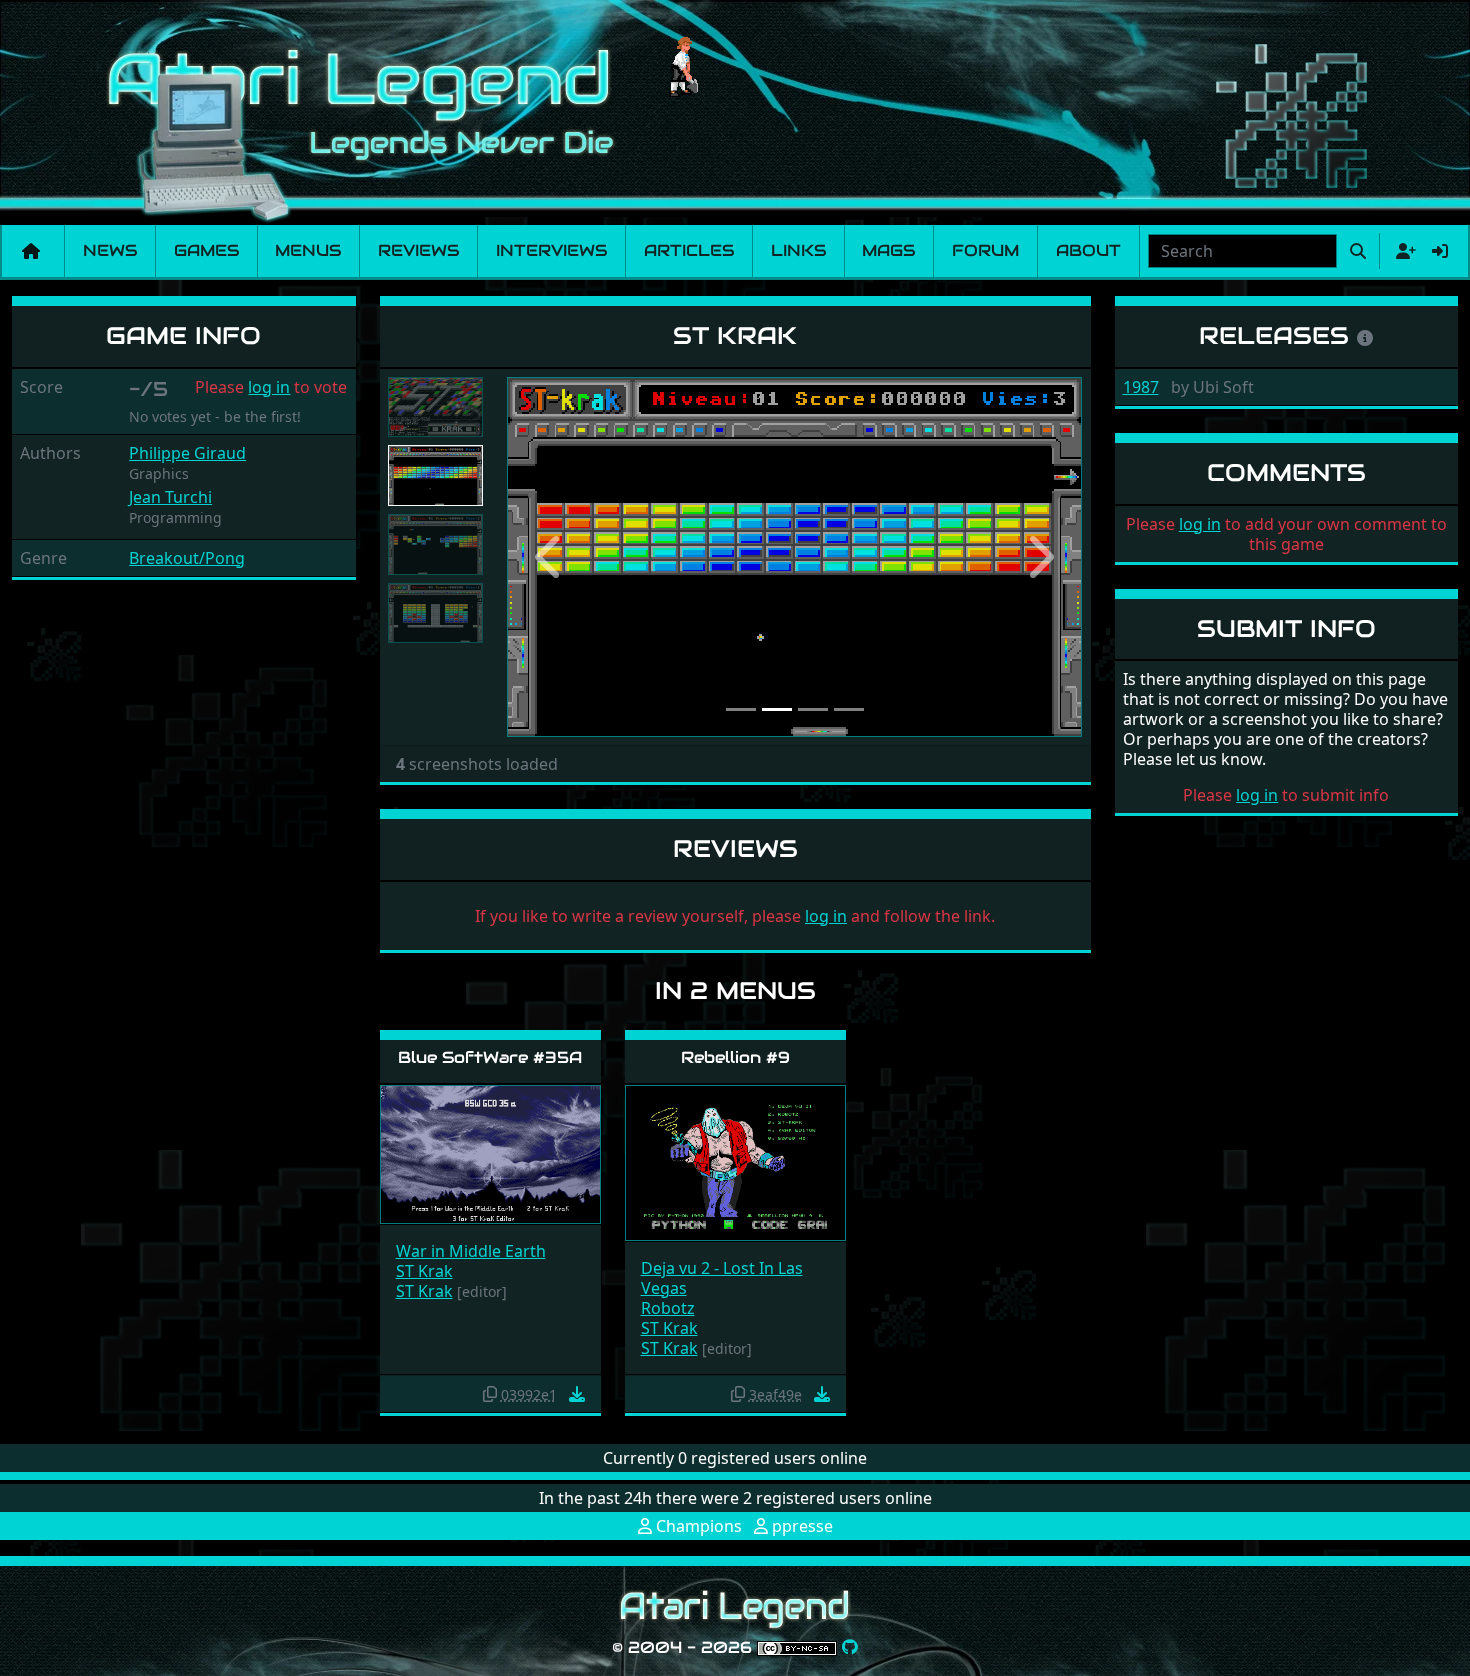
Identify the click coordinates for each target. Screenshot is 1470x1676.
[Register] (1402, 251)
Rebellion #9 (735, 1057)
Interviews (551, 250)
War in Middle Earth (471, 1251)
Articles (689, 250)
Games (206, 250)
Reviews (418, 250)
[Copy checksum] (490, 1394)
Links (798, 250)
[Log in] (1440, 251)
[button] (550, 557)
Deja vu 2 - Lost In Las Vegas (722, 1278)
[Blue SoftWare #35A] (490, 1152)
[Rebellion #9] (735, 1161)
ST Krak (424, 1271)
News (110, 250)
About (1088, 250)
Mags (888, 250)
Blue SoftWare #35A (490, 1057)
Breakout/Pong (187, 558)
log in (269, 387)
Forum (985, 250)
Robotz (668, 1308)
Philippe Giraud (187, 453)
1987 (1141, 387)
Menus (308, 250)
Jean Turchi (170, 497)
